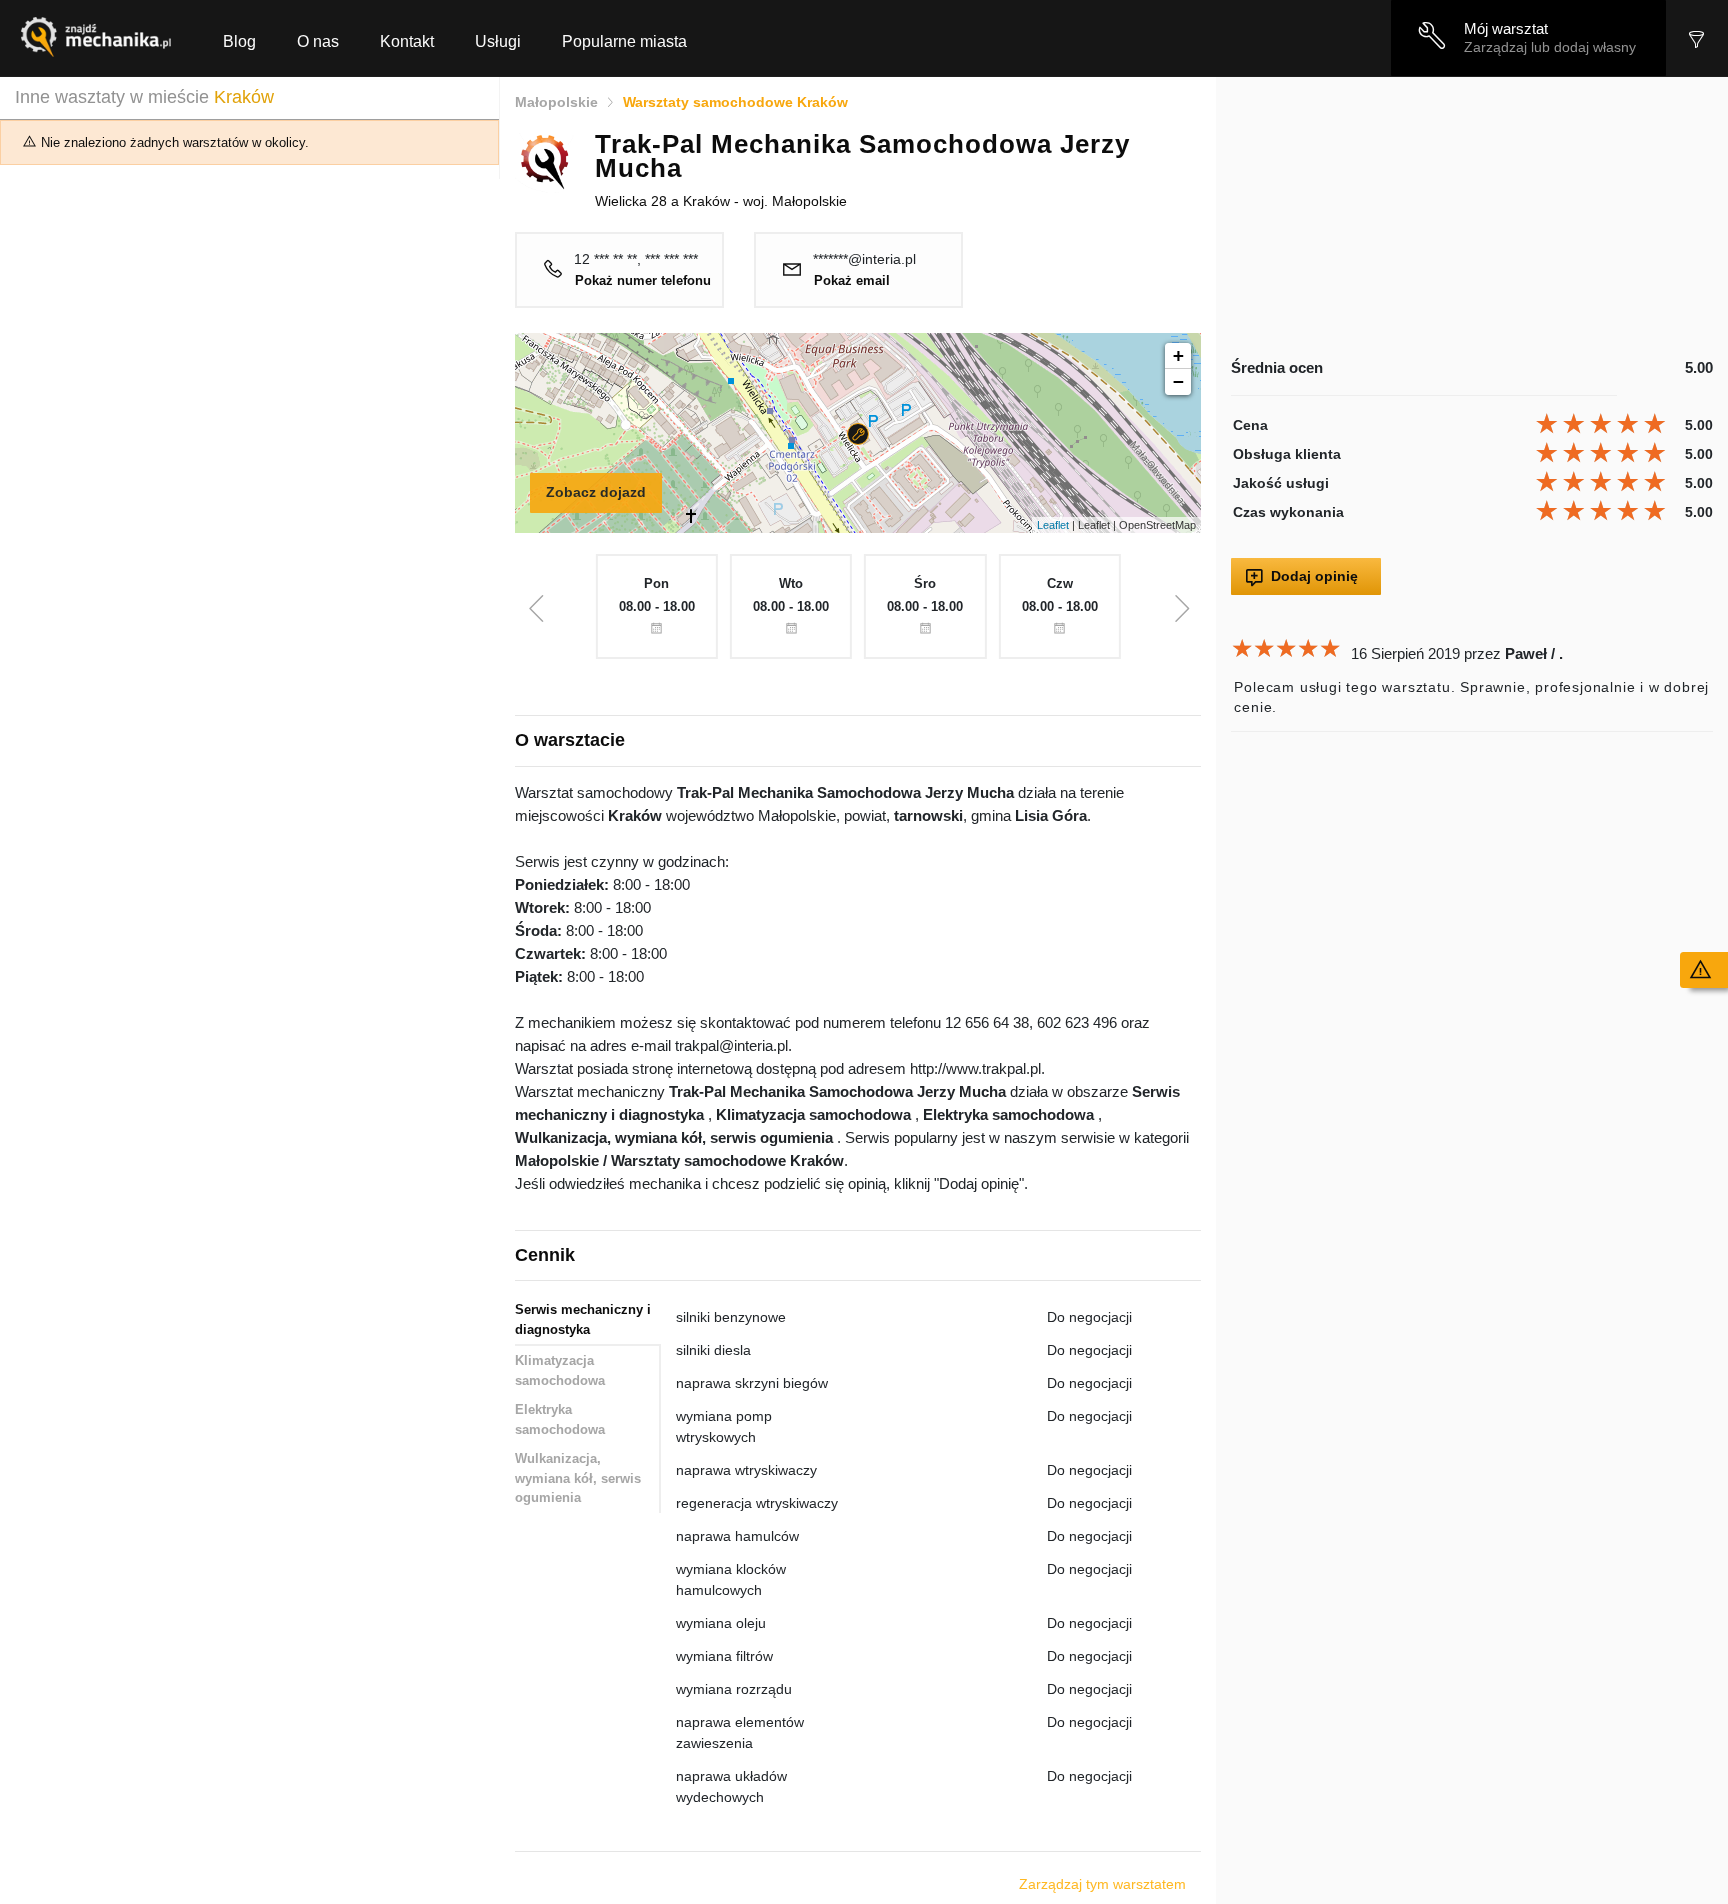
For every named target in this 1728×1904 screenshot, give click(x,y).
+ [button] (1178, 355)
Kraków (244, 97)
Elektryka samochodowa (560, 1419)
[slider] (1603, 424)
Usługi (498, 41)
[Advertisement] (1472, 217)
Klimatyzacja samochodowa (560, 1370)
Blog (239, 41)
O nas (318, 41)
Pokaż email (852, 281)
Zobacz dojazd (596, 492)
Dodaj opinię (1314, 576)
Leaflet (1053, 525)
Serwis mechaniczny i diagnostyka (583, 1319)
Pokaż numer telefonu (643, 281)
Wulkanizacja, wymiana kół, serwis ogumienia (578, 1478)
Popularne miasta (624, 41)
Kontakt (407, 41)
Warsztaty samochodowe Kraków (735, 102)
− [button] (1178, 381)
